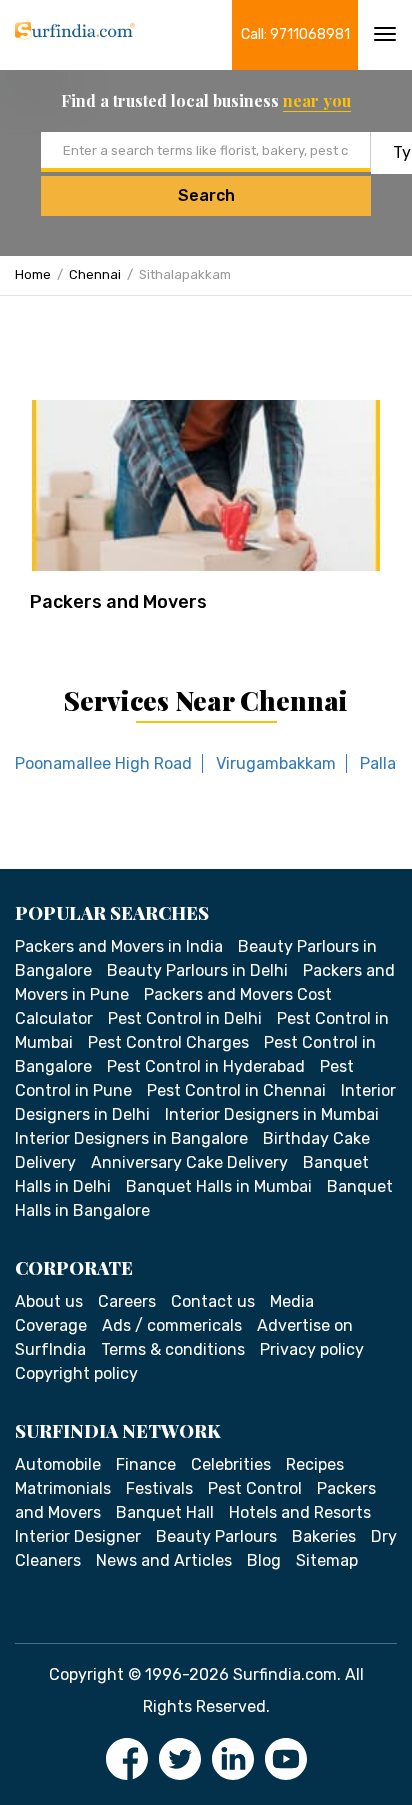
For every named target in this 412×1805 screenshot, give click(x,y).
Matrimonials (63, 1488)
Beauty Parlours (216, 1536)
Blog (264, 1560)
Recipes (315, 1464)
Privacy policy (312, 1349)
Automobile (58, 1464)
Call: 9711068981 (295, 34)
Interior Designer (78, 1536)
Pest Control (255, 1488)
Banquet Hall (165, 1512)
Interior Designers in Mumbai (272, 1114)
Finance (146, 1464)
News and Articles (164, 1560)
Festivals (159, 1488)
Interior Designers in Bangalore (131, 1138)
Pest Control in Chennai (236, 1090)
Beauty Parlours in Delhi (197, 970)
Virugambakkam (276, 763)
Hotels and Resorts (300, 1512)
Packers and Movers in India (119, 946)
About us (49, 1301)
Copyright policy (76, 1373)
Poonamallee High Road (103, 763)
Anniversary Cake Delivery (189, 1162)
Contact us (213, 1301)
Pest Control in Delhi (185, 1018)
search (206, 195)
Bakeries (324, 1536)
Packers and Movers (118, 602)
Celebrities (231, 1464)
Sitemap (327, 1560)
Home (33, 274)
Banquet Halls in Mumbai (219, 1186)
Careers (127, 1301)
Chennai (95, 274)
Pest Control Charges (168, 1042)
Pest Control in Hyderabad (206, 1066)
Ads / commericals (172, 1325)
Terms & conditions (173, 1349)
